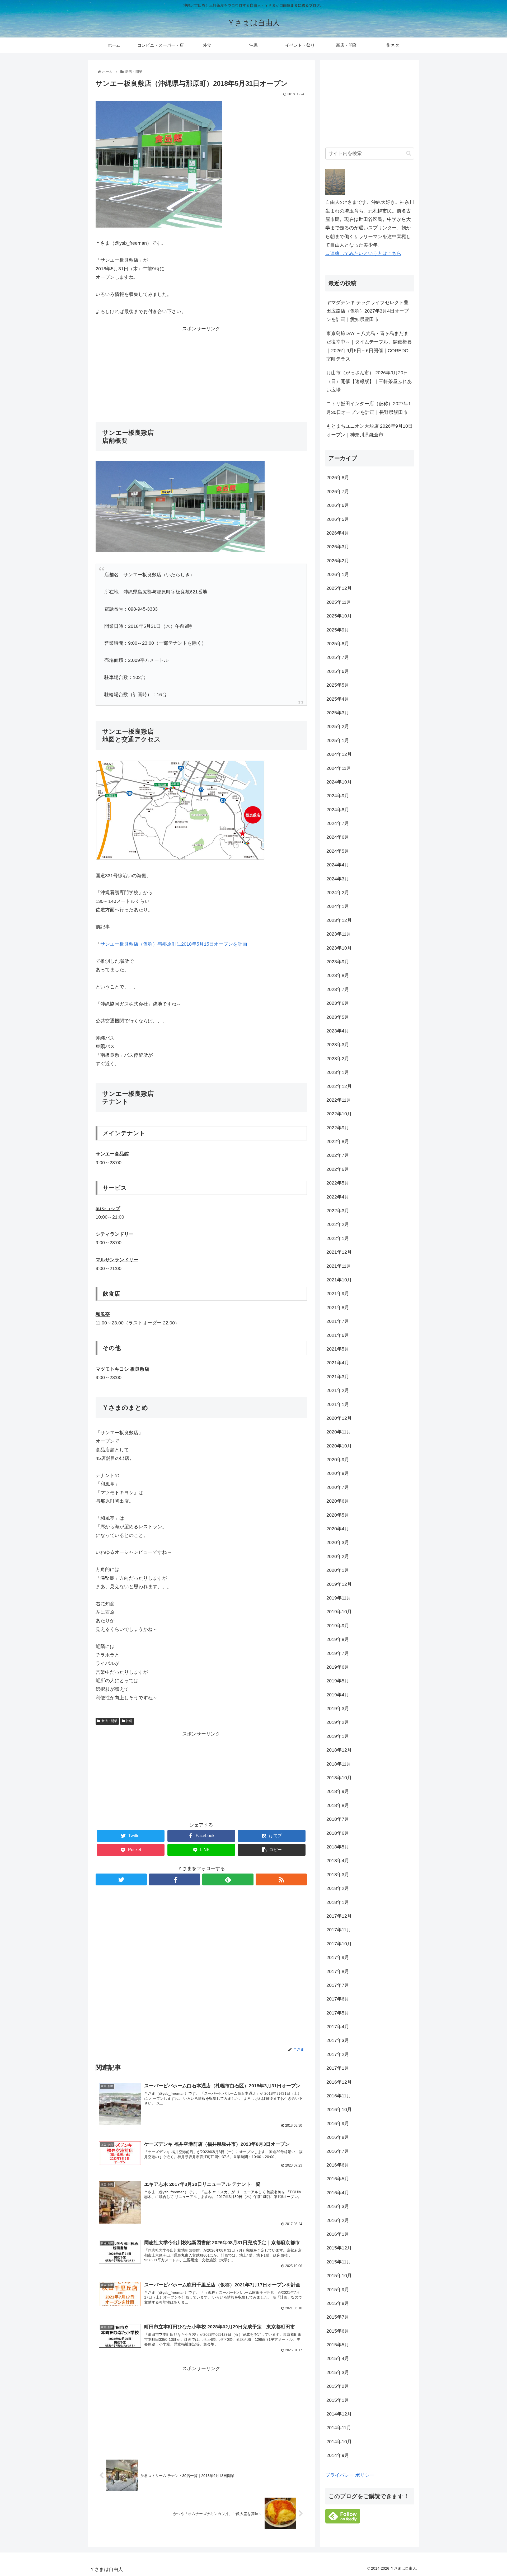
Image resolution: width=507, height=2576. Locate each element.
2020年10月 (339, 1446)
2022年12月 (339, 1086)
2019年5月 (338, 1681)
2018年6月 (338, 1833)
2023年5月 (338, 1017)
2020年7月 (338, 1487)
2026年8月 (338, 478)
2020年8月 (338, 1473)
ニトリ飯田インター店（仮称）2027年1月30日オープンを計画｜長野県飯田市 (369, 408)
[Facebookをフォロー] (175, 1879)
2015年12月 (339, 2248)
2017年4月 (338, 2027)
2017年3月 (338, 2040)
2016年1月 (338, 2234)
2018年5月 (338, 1847)
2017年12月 (339, 1916)
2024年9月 (338, 796)
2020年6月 (338, 1501)
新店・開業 (109, 1721)
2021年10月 (339, 1280)
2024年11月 (339, 768)
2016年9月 (338, 2124)
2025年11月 (339, 602)
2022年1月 (338, 1238)
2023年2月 (338, 1059)
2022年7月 (338, 1155)
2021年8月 (338, 1308)
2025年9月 (338, 630)
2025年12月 (339, 588)
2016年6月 (338, 2165)
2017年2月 (338, 2054)
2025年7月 (338, 657)
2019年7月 (338, 1653)
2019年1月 (338, 1736)
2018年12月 (339, 1750)
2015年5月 (338, 2345)
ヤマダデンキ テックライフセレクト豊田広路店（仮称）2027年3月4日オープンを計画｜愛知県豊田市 (368, 311)
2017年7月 (338, 1985)
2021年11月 (339, 1266)
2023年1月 (338, 1072)
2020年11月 (339, 1432)
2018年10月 (339, 1778)
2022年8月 (338, 1141)
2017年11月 (339, 1930)
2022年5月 (338, 1183)
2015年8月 (338, 2303)
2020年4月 (338, 1529)
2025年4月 (338, 699)
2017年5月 (338, 2013)
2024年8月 (338, 810)
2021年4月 (338, 1363)
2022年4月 (338, 1197)
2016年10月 (339, 2110)
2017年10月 (339, 1944)
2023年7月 (338, 989)
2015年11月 (339, 2262)
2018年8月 (338, 1805)
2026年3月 (338, 547)
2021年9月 (338, 1294)
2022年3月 (338, 1211)
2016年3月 (338, 2206)
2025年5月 (338, 685)
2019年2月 (338, 1722)
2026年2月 (338, 561)
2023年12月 (339, 920)
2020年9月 (338, 1460)
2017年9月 (338, 1957)
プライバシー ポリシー (350, 2475)
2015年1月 (338, 2400)
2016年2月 (338, 2220)
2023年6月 (338, 1003)
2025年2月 (338, 726)
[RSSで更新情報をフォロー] (281, 1879)
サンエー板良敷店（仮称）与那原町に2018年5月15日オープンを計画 (174, 944)
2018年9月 (338, 1791)
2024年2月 (338, 893)
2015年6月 (338, 2331)
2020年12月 (339, 1418)
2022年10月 (339, 1114)
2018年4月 (338, 1861)
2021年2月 (338, 1390)
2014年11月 (339, 2428)
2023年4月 (338, 1031)
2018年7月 (338, 1819)
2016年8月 (338, 2137)
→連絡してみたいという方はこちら (363, 253)
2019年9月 (338, 1626)
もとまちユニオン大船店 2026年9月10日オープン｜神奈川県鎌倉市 (370, 430)
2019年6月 (338, 1667)
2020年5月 (338, 1515)
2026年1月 (338, 574)
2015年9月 (338, 2290)
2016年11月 (339, 2096)
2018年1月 (338, 1902)
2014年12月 (339, 2414)
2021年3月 (338, 1377)
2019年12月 (339, 1584)
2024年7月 (338, 823)
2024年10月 (339, 782)
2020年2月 (338, 1556)
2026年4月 (338, 533)
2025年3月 (338, 713)
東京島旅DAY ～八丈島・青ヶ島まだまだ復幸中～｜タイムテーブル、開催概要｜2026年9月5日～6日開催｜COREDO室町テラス (369, 346)
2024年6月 (338, 837)
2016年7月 (338, 2151)
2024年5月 (338, 851)
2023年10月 (339, 948)
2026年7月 (338, 492)
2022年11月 (339, 1100)
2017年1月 (338, 2068)
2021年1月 (338, 1404)
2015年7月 (338, 2317)
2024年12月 (339, 754)
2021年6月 (338, 1335)
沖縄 (129, 1721)
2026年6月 (338, 505)
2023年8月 (338, 975)
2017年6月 (338, 1999)
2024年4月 (338, 865)
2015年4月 (338, 2358)
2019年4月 (338, 1695)
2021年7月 (338, 1321)
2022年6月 (338, 1169)
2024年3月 (338, 879)
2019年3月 (338, 1709)
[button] (409, 153)
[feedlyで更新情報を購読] (228, 1879)
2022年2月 (338, 1224)
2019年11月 (339, 1598)
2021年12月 (339, 1252)
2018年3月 (338, 1875)
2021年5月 (338, 1349)
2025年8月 (338, 644)
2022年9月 (338, 1128)
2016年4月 (338, 2193)
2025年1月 (338, 740)
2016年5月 (338, 2179)
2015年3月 (338, 2372)
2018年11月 (339, 1764)
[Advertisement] (201, 370)
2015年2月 (338, 2386)
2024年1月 (338, 906)
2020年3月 (338, 1542)
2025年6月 (338, 671)
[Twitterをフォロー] (121, 1879)
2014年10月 (339, 2442)
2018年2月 (338, 1888)
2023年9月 (338, 962)
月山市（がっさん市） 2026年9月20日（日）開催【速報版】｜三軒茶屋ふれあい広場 (369, 381)
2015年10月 (339, 2276)
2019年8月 (338, 1639)
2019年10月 (339, 1612)
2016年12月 (339, 2082)
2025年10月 (339, 616)
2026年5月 (338, 519)
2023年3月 (338, 1045)
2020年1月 (338, 1570)
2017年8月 (338, 1971)
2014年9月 (338, 2455)
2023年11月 (339, 934)
